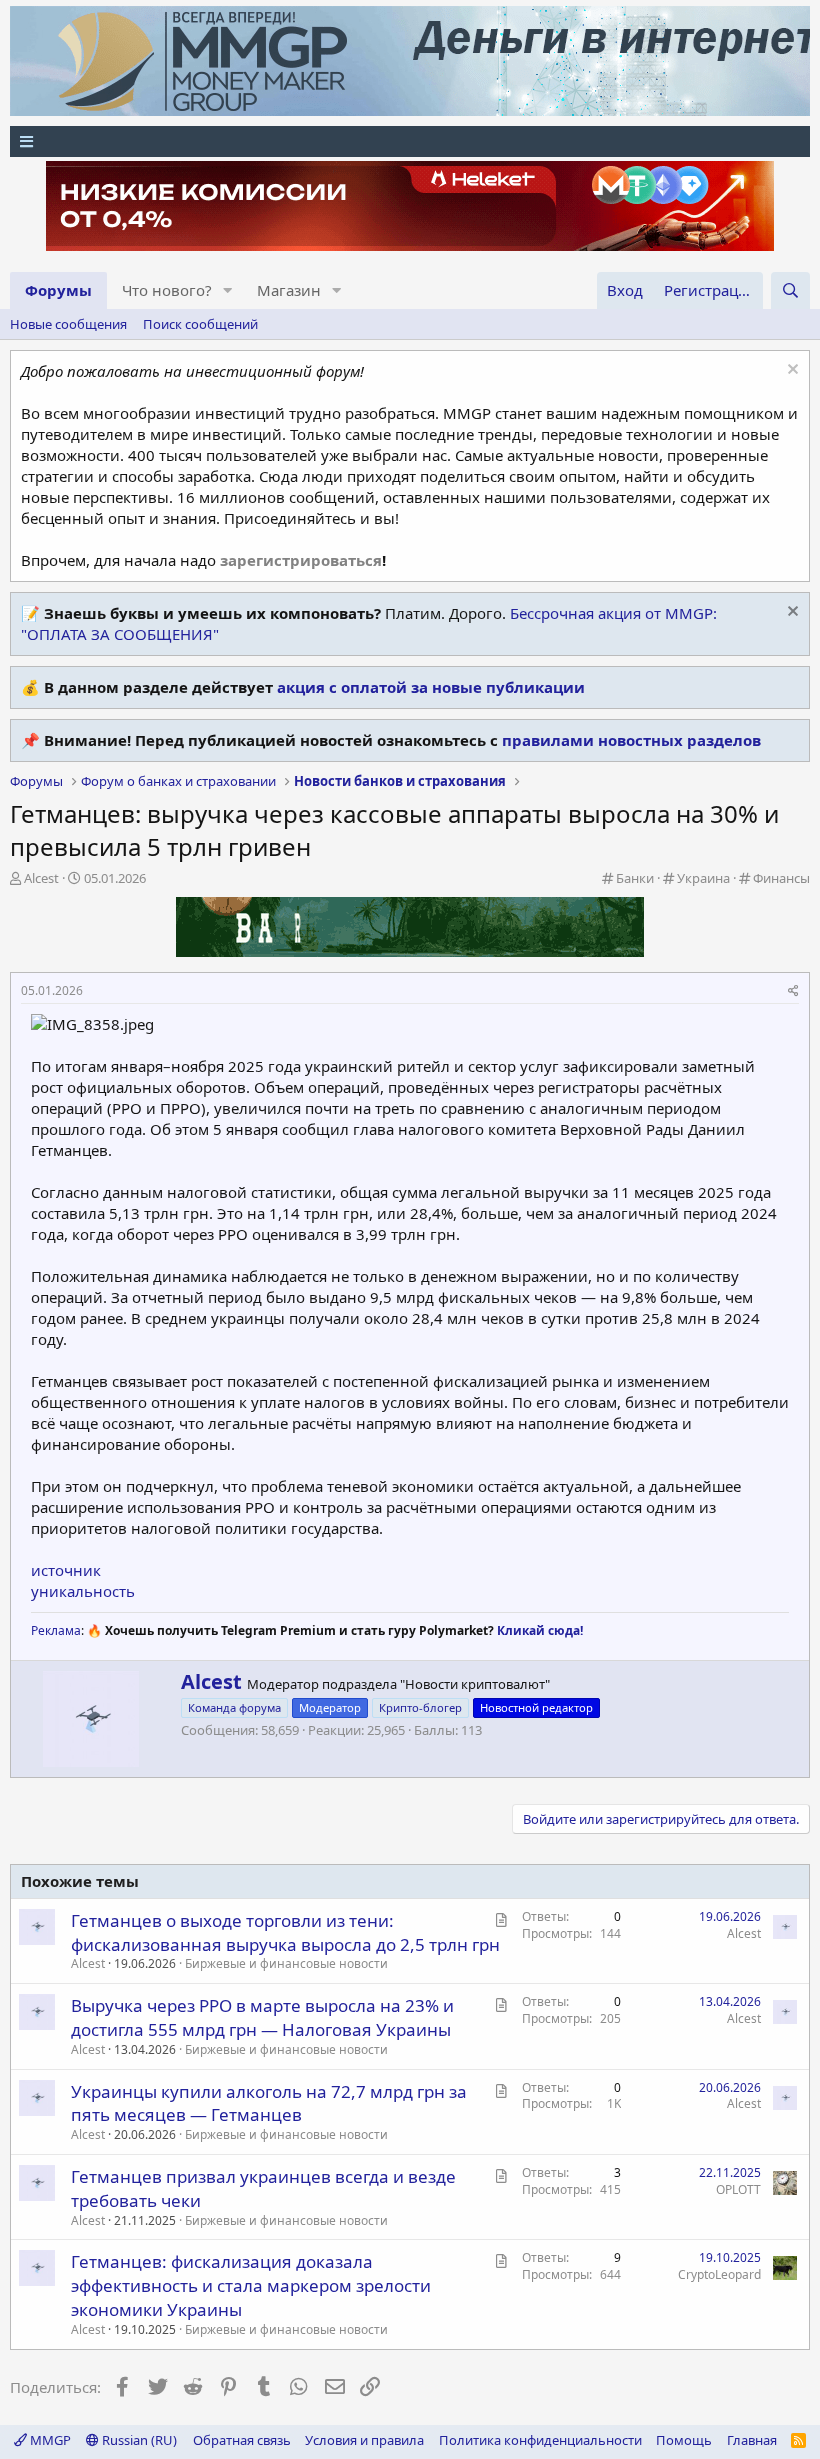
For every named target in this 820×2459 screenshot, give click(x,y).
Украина (703, 878)
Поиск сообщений (200, 324)
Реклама (56, 1630)
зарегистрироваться (301, 560)
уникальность (83, 1591)
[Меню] (410, 141)
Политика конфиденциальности (540, 2440)
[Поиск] (790, 290)
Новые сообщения (68, 324)
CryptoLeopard (719, 2274)
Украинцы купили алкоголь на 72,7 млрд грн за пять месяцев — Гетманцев (269, 2103)
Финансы (781, 878)
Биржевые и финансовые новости (286, 1963)
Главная (752, 2440)
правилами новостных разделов (631, 740)
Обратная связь (242, 2440)
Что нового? (167, 290)
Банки (635, 878)
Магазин (289, 290)
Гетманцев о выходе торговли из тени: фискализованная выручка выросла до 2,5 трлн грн (285, 1932)
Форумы (58, 290)
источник (66, 1570)
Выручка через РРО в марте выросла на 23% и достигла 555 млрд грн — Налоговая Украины (262, 2017)
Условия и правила (364, 2440)
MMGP (49, 2440)
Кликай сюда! (540, 1630)
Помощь (684, 2440)
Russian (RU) (138, 2440)
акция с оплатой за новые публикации (431, 687)
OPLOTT (738, 2189)
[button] (228, 290)
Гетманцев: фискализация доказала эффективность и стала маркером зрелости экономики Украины (251, 2285)
